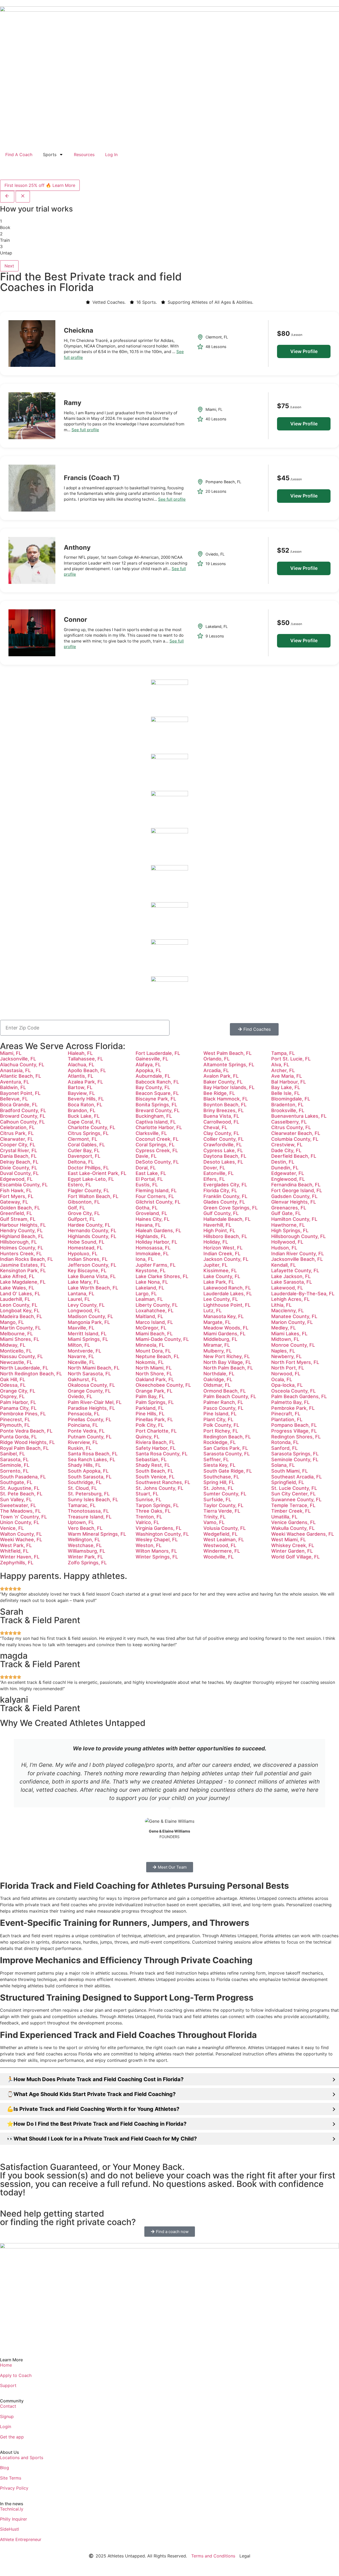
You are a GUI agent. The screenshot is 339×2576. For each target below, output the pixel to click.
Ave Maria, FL (287, 1076)
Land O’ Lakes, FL (20, 1294)
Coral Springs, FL (155, 1145)
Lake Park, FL (219, 1282)
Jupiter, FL (215, 1265)
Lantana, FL (81, 1294)
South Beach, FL (154, 1471)
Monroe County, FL (293, 1345)
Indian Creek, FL (222, 1254)
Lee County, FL (221, 1299)
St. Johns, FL (218, 1488)
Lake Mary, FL (84, 1282)
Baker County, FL (223, 1082)
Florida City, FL (220, 1190)
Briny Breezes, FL (224, 1110)
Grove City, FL (84, 1213)
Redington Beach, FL (227, 1437)
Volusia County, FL (225, 1528)
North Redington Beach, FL (31, 1374)
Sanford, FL (284, 1448)
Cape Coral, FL (84, 1122)
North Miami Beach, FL (94, 1368)
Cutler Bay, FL (84, 1150)
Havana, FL (148, 1225)
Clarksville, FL (151, 1133)
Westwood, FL (220, 1545)
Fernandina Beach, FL (296, 1185)
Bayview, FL (81, 1093)
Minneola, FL (150, 1345)
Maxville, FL (81, 1328)
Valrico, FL (147, 1522)
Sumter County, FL (225, 1494)
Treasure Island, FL (90, 1517)
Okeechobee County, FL (163, 1385)
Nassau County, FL (21, 1356)
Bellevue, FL (14, 1099)
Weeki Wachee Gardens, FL (303, 1534)
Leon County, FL (19, 1305)
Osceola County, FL (293, 1391)
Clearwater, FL (17, 1139)
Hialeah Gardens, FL (158, 1230)
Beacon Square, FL (157, 1093)
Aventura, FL (15, 1082)
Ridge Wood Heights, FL (27, 1442)
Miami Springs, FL (88, 1339)
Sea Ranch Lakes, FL (92, 1459)
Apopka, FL (148, 1070)
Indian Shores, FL (88, 1259)
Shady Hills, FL (84, 1465)
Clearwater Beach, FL (296, 1133)
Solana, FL (283, 1465)
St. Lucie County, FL (294, 1488)
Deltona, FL (81, 1162)
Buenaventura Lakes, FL (299, 1116)
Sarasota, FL (14, 1459)
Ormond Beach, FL (225, 1391)
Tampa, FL (283, 1053)
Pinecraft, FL (286, 1414)
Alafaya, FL (148, 1065)
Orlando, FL (217, 1059)
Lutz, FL (213, 1311)
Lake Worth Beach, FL (93, 1288)
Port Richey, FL (221, 1431)
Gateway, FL (14, 1202)
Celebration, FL (17, 1127)
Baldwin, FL (13, 1087)
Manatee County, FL (294, 1316)
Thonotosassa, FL (88, 1511)
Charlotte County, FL (92, 1127)
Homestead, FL (85, 1248)
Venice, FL (12, 1528)
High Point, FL (219, 1230)
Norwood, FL (286, 1374)
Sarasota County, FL (227, 1454)
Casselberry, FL (289, 1122)
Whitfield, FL (14, 1551)
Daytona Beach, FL (225, 1156)
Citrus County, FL (291, 1127)
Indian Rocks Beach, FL (26, 1259)
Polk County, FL (221, 1425)
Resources (84, 155)
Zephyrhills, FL (17, 1563)
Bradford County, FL (23, 1110)
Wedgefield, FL (220, 1534)
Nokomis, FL (150, 1362)
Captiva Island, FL (156, 1122)
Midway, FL (13, 1345)
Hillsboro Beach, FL (225, 1236)
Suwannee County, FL (296, 1500)
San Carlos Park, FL (226, 1448)
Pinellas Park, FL (154, 1419)
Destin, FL (283, 1162)
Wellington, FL (84, 1540)
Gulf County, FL (221, 1213)
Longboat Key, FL (20, 1311)
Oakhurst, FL (82, 1379)
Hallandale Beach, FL (227, 1219)
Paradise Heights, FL (91, 1408)
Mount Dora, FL (153, 1351)
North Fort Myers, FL (295, 1362)
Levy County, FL (86, 1305)
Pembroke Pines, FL (23, 1414)
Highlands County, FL (92, 1236)
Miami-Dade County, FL (162, 1339)
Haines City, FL (153, 1219)
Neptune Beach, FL (157, 1356)
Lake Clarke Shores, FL (162, 1276)
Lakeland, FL (150, 1288)
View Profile (304, 351)
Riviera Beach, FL (155, 1442)
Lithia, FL (281, 1305)
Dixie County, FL (19, 1168)
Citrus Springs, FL (88, 1133)
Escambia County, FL (24, 1185)
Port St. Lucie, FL (291, 1059)
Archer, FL (283, 1070)
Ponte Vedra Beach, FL (26, 1431)
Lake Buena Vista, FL (92, 1276)
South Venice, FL (155, 1477)
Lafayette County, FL (295, 1271)
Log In (111, 155)
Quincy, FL (148, 1437)
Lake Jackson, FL (291, 1276)
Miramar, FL (217, 1345)
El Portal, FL (149, 1179)
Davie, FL (146, 1156)
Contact (8, 2406)
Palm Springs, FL (155, 1402)
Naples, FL (283, 1351)
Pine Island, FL (220, 1414)
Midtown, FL (285, 1339)
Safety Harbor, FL (156, 1448)
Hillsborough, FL (18, 1242)
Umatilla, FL (284, 1517)
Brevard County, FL (158, 1110)
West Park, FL (16, 1545)
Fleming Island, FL (156, 1190)
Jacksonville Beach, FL (297, 1259)
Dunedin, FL (285, 1168)
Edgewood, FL (16, 1179)
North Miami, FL (154, 1368)
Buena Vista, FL (221, 1116)
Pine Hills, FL (150, 1414)
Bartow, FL (80, 1087)
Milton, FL (79, 1345)
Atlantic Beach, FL (21, 1076)
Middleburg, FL (220, 1339)
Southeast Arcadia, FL (296, 1477)
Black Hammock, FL (226, 1099)
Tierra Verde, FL (222, 1511)
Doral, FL (146, 1168)
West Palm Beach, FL (228, 1053)
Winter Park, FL (85, 1557)
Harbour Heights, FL (23, 1225)
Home (6, 2365)
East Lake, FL (151, 1173)
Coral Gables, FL (86, 1145)
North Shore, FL (154, 1374)
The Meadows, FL (20, 1511)
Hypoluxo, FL (83, 1254)
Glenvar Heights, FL (294, 1202)
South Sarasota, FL (90, 1477)
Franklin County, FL (225, 1196)
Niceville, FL (81, 1362)
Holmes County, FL (22, 1248)
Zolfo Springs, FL (87, 1563)
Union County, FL (20, 1522)
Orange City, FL (18, 1391)
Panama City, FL (18, 1408)
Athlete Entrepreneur (21, 2539)
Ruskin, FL (80, 1448)
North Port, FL (288, 1368)
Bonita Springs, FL (156, 1105)
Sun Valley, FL (16, 1500)
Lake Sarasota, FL (292, 1282)
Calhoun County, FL (22, 1122)
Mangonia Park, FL (89, 1322)
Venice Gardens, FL (293, 1522)
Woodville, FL (218, 1557)
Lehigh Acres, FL (290, 1299)
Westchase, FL (85, 1545)
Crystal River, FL (19, 1150)
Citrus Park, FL (17, 1133)
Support (8, 2385)
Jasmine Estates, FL (23, 1265)
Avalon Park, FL (221, 1076)
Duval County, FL (19, 1173)
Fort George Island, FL (297, 1190)
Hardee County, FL (89, 1225)
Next (9, 266)
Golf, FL (76, 1208)
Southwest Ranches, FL (163, 1482)
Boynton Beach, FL (225, 1105)
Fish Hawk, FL (16, 1190)
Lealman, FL (149, 1299)
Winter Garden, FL (292, 1551)
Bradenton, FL (287, 1105)
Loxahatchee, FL (155, 1311)
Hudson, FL (284, 1248)
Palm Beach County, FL (230, 1396)
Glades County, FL (224, 1202)
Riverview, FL (83, 1442)
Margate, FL (217, 1322)
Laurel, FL (79, 1299)
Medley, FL (284, 1328)
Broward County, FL (23, 1116)
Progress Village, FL (294, 1431)
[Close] (23, 197)
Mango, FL (12, 1322)
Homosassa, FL (153, 1248)
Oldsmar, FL (217, 1385)
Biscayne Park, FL (156, 1099)
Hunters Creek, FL (21, 1254)
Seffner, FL (216, 1459)
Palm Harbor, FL (18, 1402)
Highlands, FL (151, 1236)
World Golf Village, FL (295, 1557)
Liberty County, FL (157, 1305)
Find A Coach (19, 155)
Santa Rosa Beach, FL (93, 1454)
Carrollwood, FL (221, 1122)
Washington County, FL (162, 1534)
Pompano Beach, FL (294, 1425)
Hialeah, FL (80, 1053)
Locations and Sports (22, 2458)
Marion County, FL (292, 1322)
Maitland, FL (149, 1316)
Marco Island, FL (154, 1322)
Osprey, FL (12, 1396)
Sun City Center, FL (293, 1494)
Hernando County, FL (92, 1230)
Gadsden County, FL (294, 1196)
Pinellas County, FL (90, 1419)
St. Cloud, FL (82, 1488)
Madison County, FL (90, 1316)
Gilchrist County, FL (158, 1202)
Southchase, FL (221, 1477)
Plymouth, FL (15, 1425)
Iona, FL (145, 1259)
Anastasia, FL (15, 1070)
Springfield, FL (288, 1482)
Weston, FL (149, 1545)
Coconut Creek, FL (157, 1139)
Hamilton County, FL (294, 1219)
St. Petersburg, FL (89, 1494)
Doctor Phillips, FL (88, 1168)
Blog (5, 2468)
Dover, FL (214, 1168)
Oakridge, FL (218, 1379)
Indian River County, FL (298, 1254)
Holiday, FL (216, 1242)
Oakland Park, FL (155, 1379)
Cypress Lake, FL (223, 1150)
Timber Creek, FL (291, 1511)
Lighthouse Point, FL (227, 1305)
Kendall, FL (284, 1265)
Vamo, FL (214, 1522)
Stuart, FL (147, 1494)
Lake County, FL (222, 1276)
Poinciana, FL (83, 1425)
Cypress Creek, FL (157, 1150)
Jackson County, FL (226, 1259)
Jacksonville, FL (18, 1059)
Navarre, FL (81, 1356)
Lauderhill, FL (15, 1299)
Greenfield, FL (16, 1213)
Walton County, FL (21, 1534)
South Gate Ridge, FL (228, 1471)
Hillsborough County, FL (298, 1236)
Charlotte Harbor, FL (159, 1127)
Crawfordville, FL (223, 1145)
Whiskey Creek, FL (293, 1545)
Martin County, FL (20, 1328)
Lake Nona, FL (152, 1282)
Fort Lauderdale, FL (158, 1053)
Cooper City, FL (18, 1145)
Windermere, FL (222, 1551)
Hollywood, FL (287, 1242)
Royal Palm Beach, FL (24, 1448)
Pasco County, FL (223, 1408)
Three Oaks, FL (153, 1511)
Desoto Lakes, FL (223, 1162)
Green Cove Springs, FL (231, 1208)
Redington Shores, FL (296, 1437)
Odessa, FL (13, 1385)
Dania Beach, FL (18, 1156)
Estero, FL (79, 1185)
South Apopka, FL (88, 1471)
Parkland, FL (150, 1408)
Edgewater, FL (288, 1173)
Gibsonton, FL (84, 1202)
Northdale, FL (219, 1374)
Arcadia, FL (216, 1070)
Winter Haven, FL (20, 1557)
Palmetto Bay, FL (290, 1402)
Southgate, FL (16, 1482)
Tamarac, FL (82, 1505)
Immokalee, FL (152, 1254)
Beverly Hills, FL (86, 1099)
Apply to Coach (16, 2375)
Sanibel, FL (12, 1454)
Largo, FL (146, 1294)
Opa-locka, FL (287, 1385)
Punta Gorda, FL (18, 1437)
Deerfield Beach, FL (294, 1156)
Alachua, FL (81, 1065)
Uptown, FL (81, 1522)
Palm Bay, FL (150, 1396)
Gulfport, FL (81, 1219)
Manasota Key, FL (224, 1316)
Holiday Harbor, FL (156, 1242)
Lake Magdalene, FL (23, 1282)
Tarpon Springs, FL (157, 1505)
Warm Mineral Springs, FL (97, 1534)
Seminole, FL (15, 1465)
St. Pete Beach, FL (21, 1494)
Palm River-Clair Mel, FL (95, 1402)
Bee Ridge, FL (219, 1093)
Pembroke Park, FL (293, 1408)
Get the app (12, 2437)
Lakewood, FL (287, 1288)
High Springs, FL (290, 1230)
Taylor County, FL (223, 1505)
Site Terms (11, 2478)
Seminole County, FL (295, 1459)
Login (6, 2427)
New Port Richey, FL (227, 1356)
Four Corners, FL (155, 1196)
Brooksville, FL (288, 1110)
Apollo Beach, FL (87, 1070)
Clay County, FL (221, 1133)
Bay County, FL (153, 1087)
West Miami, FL (289, 1540)
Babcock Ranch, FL (157, 1082)
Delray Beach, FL (19, 1162)
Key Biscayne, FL (87, 1271)
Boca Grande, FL (19, 1105)
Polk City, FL (150, 1425)
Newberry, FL (286, 1356)
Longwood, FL (84, 1311)
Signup (7, 2416)
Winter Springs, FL (157, 1557)
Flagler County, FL (88, 1190)
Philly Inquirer (14, 2519)
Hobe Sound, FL (86, 1242)
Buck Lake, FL (84, 1116)
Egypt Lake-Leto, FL (91, 1179)
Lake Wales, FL (17, 1288)
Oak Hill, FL (13, 1379)
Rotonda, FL (285, 1442)
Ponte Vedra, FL (86, 1431)
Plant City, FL (218, 1419)
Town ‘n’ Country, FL (23, 1517)
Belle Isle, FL (286, 1093)
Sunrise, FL (148, 1500)
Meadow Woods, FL (226, 1328)
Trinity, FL (215, 1517)
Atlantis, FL (81, 1076)
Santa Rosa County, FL (162, 1454)
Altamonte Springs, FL (229, 1065)
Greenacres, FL (289, 1208)
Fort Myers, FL (17, 1196)
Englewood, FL (288, 1179)
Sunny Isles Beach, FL (93, 1500)
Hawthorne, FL (288, 1225)
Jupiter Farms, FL (156, 1265)
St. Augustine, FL (20, 1488)
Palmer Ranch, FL (223, 1402)
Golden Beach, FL (20, 1208)
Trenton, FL (149, 1517)
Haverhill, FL (217, 1225)
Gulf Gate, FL (286, 1213)
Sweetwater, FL (18, 1505)
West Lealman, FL (224, 1540)
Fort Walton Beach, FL (93, 1196)
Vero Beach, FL (85, 1528)
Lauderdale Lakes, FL (228, 1294)
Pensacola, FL (84, 1414)
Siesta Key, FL (219, 1465)
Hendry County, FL (21, 1230)
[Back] (7, 197)
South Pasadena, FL (23, 1477)
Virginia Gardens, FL (159, 1528)
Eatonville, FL (218, 1173)
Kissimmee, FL (220, 1271)
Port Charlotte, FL (156, 1431)
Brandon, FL (82, 1110)
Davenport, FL (84, 1156)
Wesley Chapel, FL (157, 1540)
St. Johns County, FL (159, 1488)
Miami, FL (11, 1053)
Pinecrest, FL (15, 1419)
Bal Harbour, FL (289, 1082)
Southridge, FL (85, 1482)
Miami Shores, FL (20, 1339)
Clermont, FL (82, 1139)
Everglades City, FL (225, 1185)
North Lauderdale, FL (24, 1368)
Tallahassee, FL (85, 1059)
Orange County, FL (89, 1391)
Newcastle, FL (16, 1362)
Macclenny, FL (287, 1311)
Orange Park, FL (154, 1391)
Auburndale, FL (153, 1076)
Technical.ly (12, 2509)
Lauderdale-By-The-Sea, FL (303, 1294)
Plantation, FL (287, 1419)
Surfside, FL (217, 1500)
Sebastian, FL (151, 1459)
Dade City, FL (286, 1150)
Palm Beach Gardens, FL (299, 1396)
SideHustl (10, 2529)
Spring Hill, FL (219, 1482)
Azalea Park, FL (85, 1082)
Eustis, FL (147, 1185)
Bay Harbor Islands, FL (229, 1087)
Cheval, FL (215, 1127)
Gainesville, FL (152, 1059)
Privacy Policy (14, 2488)
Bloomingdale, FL (291, 1099)
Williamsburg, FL (86, 1551)
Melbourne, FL (16, 1334)
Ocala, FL (282, 1379)
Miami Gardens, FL (224, 1334)
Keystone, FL (151, 1271)
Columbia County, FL (295, 1139)
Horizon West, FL (223, 1248)
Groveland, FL (151, 1213)
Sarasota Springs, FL (295, 1454)
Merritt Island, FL (87, 1334)
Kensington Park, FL (23, 1271)
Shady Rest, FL (153, 1465)
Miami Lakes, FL (289, 1334)
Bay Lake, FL (286, 1087)
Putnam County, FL (90, 1437)
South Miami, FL (289, 1471)
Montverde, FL (84, 1351)
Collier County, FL (224, 1139)
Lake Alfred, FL (17, 1276)
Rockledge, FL (220, 1442)
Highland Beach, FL (22, 1236)
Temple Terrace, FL (293, 1505)
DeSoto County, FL (157, 1162)
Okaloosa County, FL (91, 1385)
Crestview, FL (287, 1145)
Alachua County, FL (22, 1065)
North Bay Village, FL (227, 1362)
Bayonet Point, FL (20, 1093)
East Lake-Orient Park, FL (97, 1173)
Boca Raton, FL (85, 1105)
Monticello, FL (16, 1351)
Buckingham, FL (154, 1116)
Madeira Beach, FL (21, 1316)
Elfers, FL (214, 1179)
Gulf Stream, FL (18, 1219)
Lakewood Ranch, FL (227, 1288)
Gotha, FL (147, 1208)
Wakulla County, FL (293, 1528)
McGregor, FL (151, 1328)
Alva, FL (280, 1065)
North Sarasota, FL (89, 1374)
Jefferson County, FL (92, 1265)
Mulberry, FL (218, 1351)
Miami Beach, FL (154, 1334)
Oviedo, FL (80, 1396)
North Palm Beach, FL (228, 1368)
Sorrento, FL (14, 1471)
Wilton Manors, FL (156, 1551)
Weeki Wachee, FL (21, 1540)
